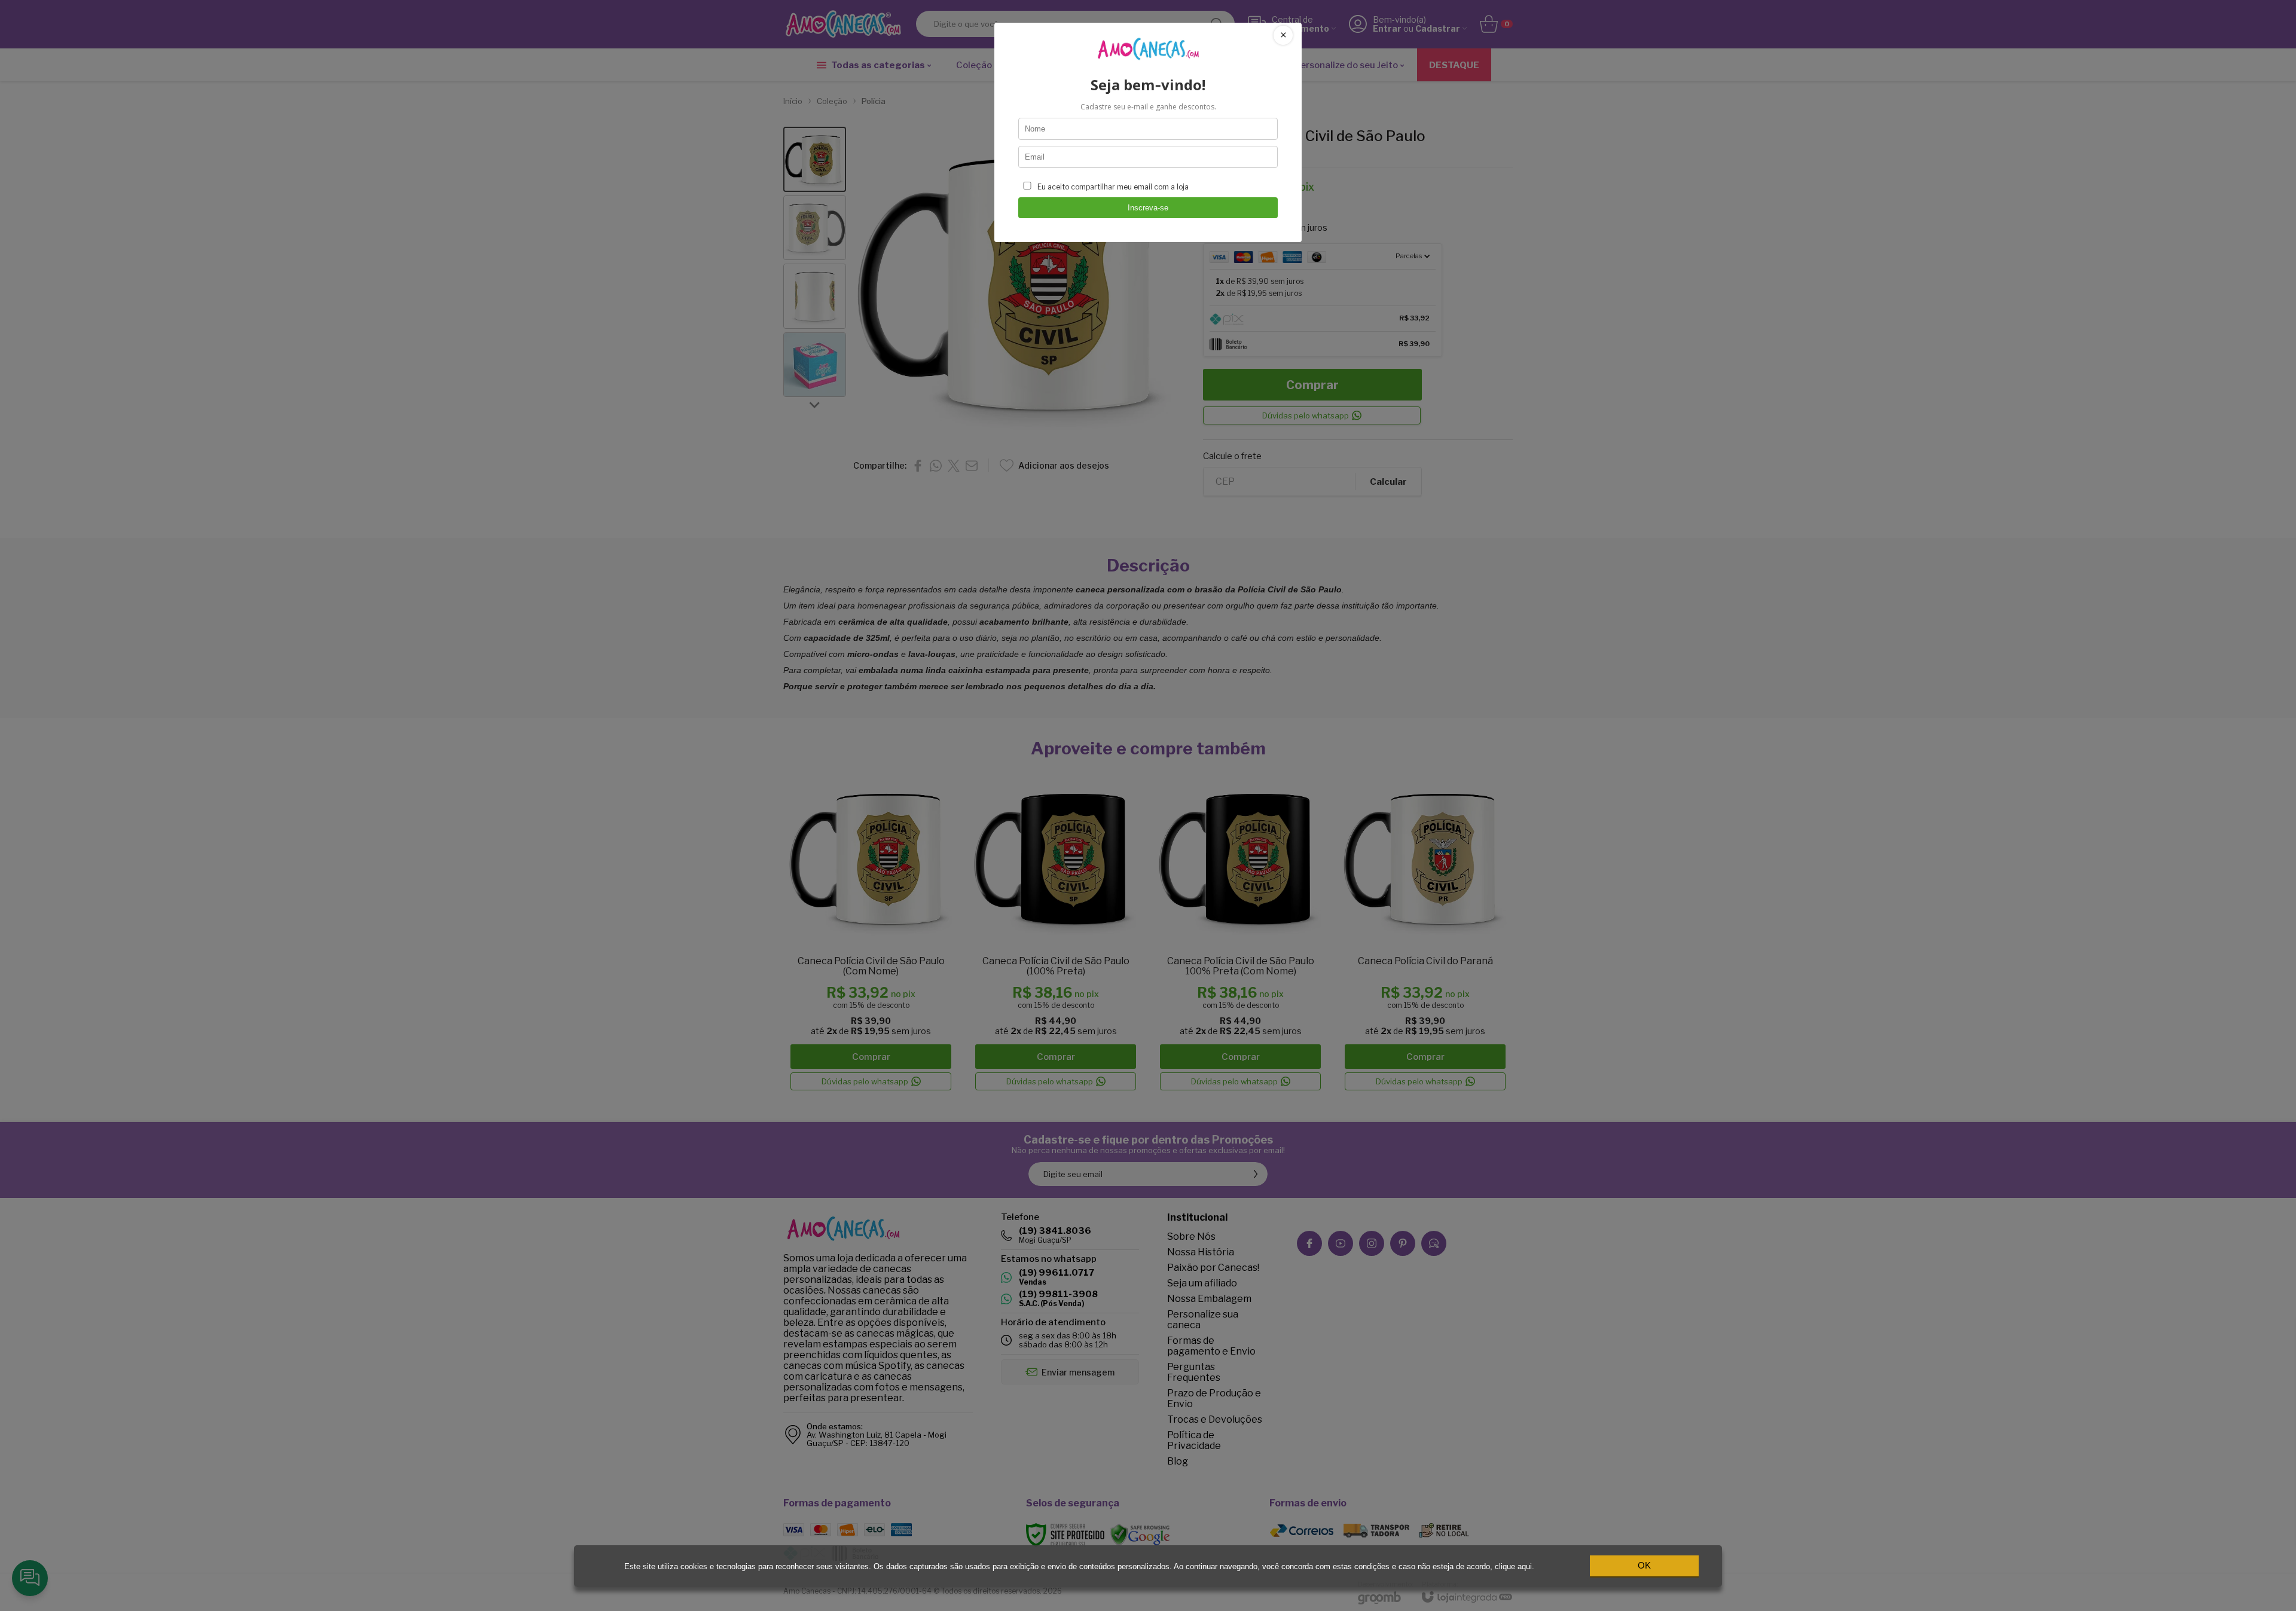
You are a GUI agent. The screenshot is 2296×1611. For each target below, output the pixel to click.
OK (1644, 1565)
